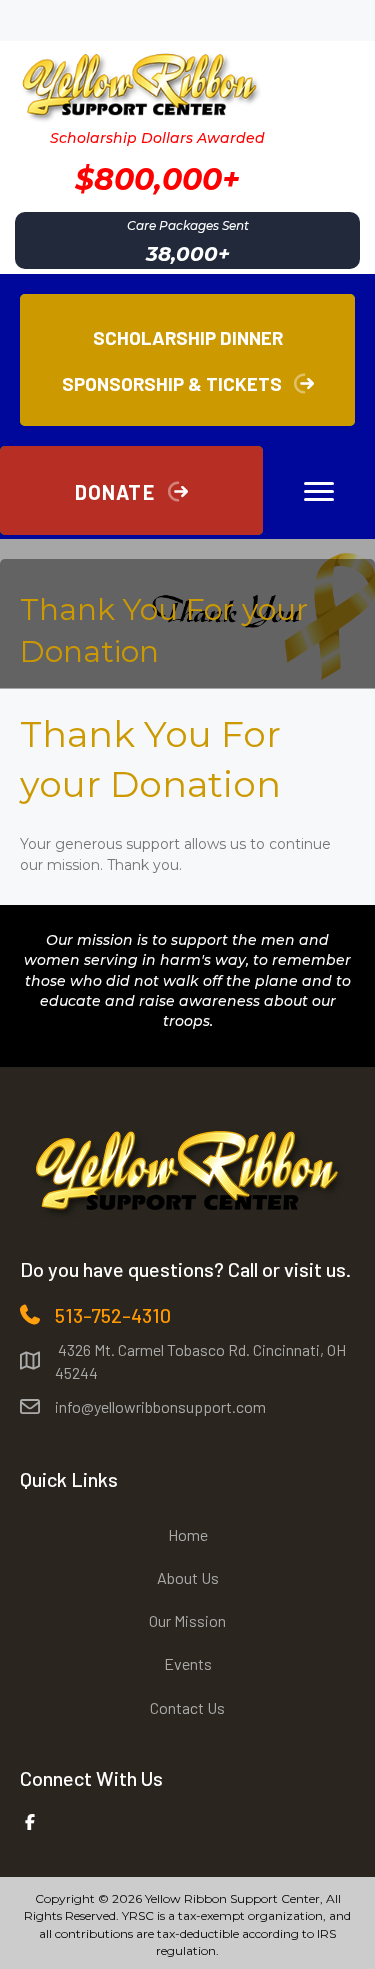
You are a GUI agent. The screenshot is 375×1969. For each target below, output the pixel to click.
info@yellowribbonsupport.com (160, 1406)
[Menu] (319, 492)
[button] (131, 490)
